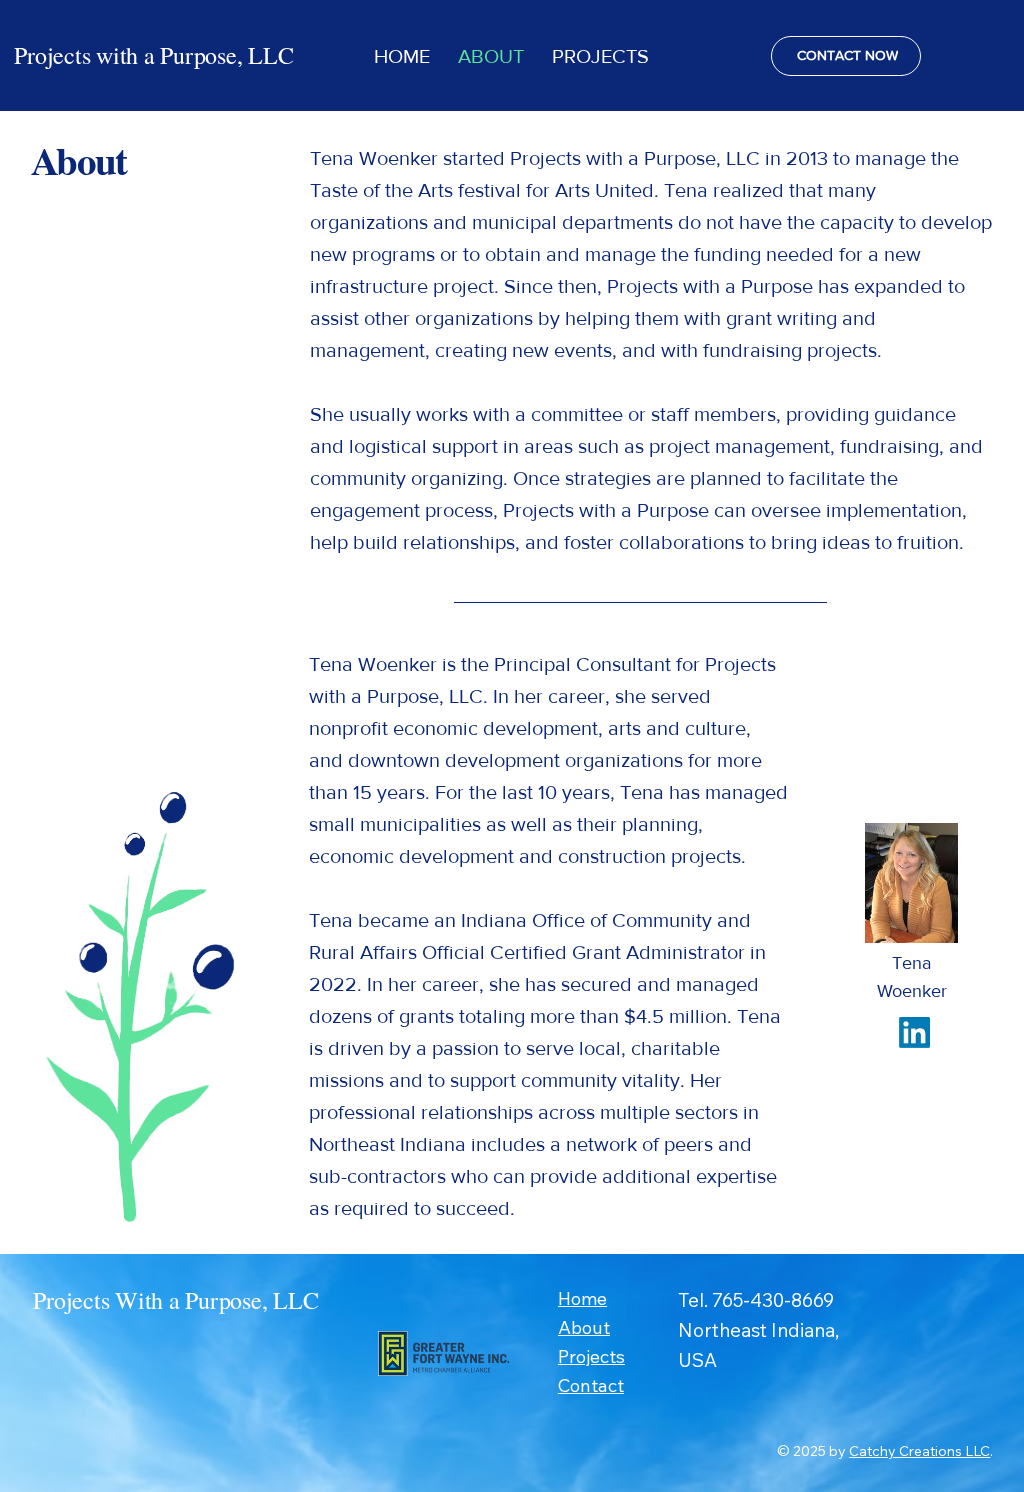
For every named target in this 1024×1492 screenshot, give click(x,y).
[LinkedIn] (914, 1032)
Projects (591, 1356)
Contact (591, 1385)
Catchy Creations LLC (919, 1451)
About (584, 1327)
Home (582, 1298)
